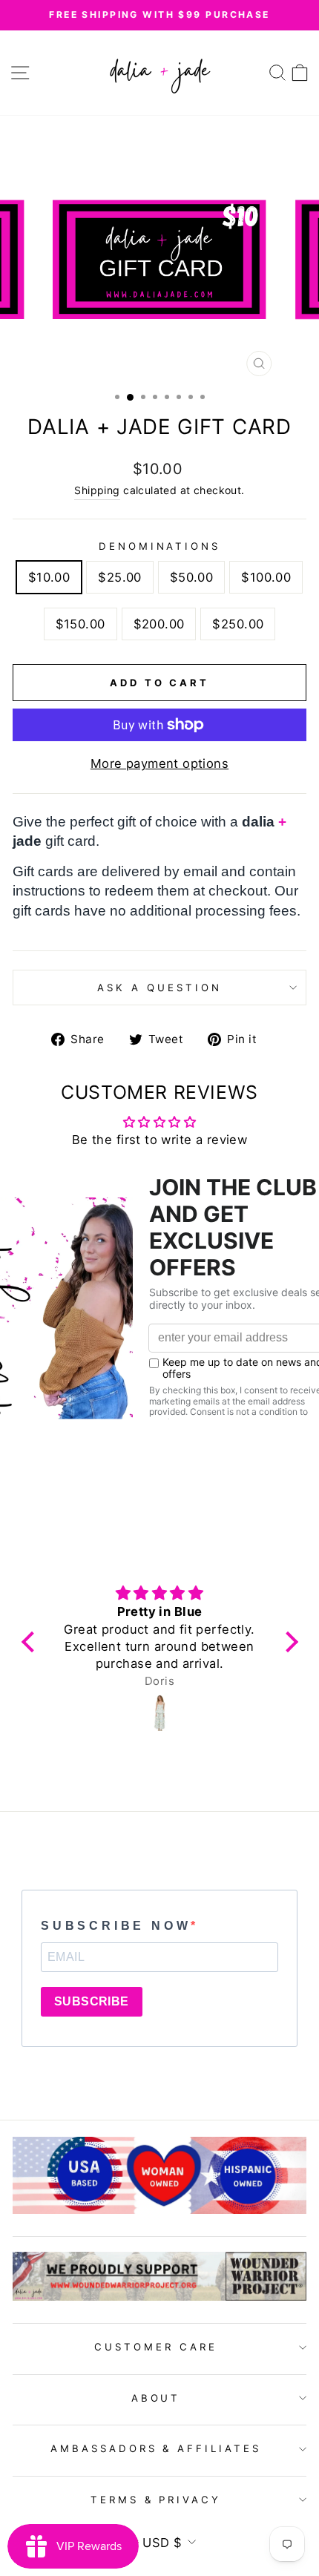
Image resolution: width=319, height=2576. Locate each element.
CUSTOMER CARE (156, 2347)
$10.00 (49, 577)
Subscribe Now (116, 1926)
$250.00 (238, 624)
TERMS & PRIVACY (156, 2500)
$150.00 (80, 624)
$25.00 (119, 577)
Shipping (97, 490)
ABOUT (156, 2398)
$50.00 (191, 577)
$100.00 (266, 577)
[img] (160, 1593)
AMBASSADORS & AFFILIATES (156, 2448)
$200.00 (159, 624)
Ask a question (159, 988)
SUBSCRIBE (92, 2001)
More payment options (159, 763)
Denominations (160, 546)
